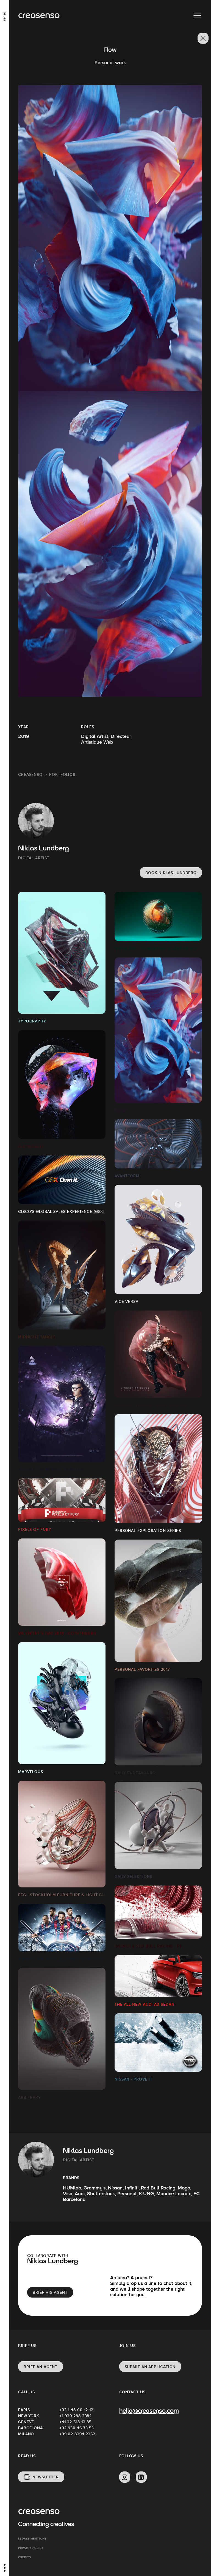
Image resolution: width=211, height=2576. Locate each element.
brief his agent (50, 2292)
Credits (25, 2557)
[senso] (5, 15)
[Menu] (197, 16)
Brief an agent (41, 2367)
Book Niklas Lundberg (171, 873)
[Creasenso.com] (39, 16)
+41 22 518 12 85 (76, 2422)
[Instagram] (125, 2477)
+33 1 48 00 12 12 (77, 2410)
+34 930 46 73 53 (77, 2428)
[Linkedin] (141, 2477)
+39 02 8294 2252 (77, 2434)
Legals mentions (32, 2539)
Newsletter (46, 2477)
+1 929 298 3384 (76, 2416)
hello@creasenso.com (149, 2411)
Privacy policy (31, 2548)
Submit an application (150, 2367)
